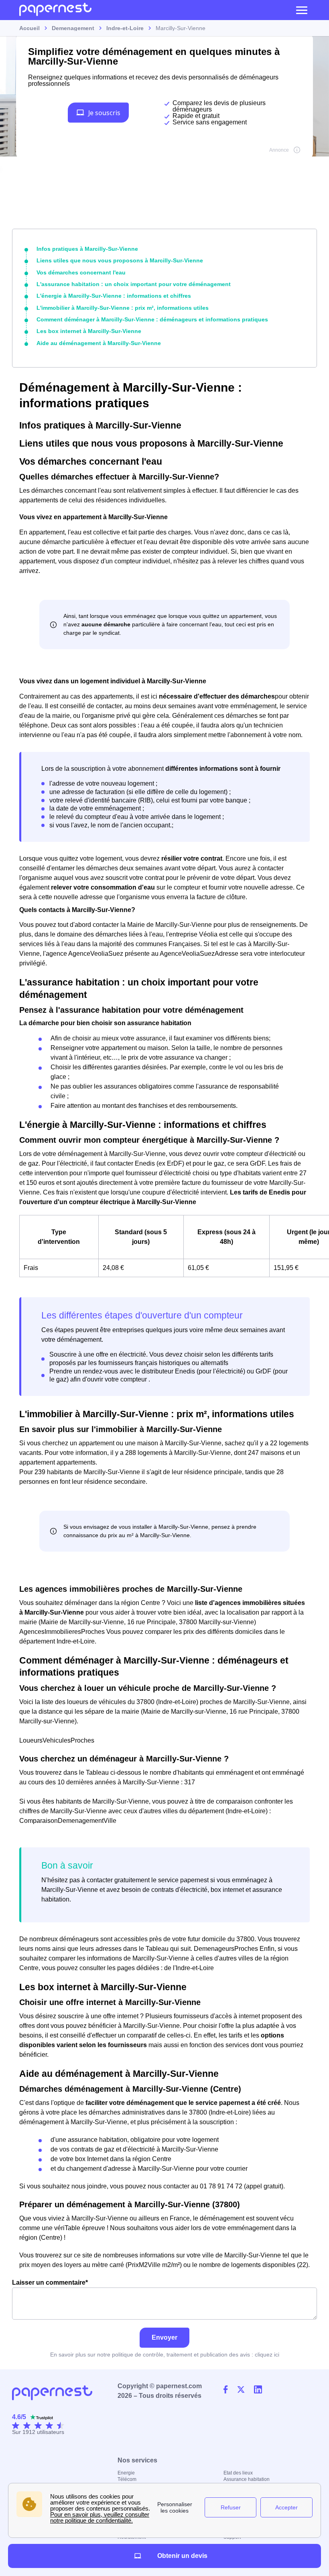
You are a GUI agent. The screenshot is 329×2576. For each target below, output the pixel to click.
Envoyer (164, 2337)
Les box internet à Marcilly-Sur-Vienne (89, 331)
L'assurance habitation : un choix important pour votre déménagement (134, 284)
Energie (126, 2473)
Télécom (127, 2479)
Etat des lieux (238, 2473)
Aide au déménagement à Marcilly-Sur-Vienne (99, 343)
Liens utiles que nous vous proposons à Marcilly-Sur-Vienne (120, 260)
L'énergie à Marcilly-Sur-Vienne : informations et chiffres (114, 296)
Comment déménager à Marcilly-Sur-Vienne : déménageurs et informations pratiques (152, 319)
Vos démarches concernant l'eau (81, 272)
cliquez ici (267, 2355)
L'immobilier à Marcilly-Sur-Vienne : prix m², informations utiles (123, 308)
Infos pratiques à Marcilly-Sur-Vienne (87, 249)
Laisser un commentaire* (50, 2282)
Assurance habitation (247, 2479)
